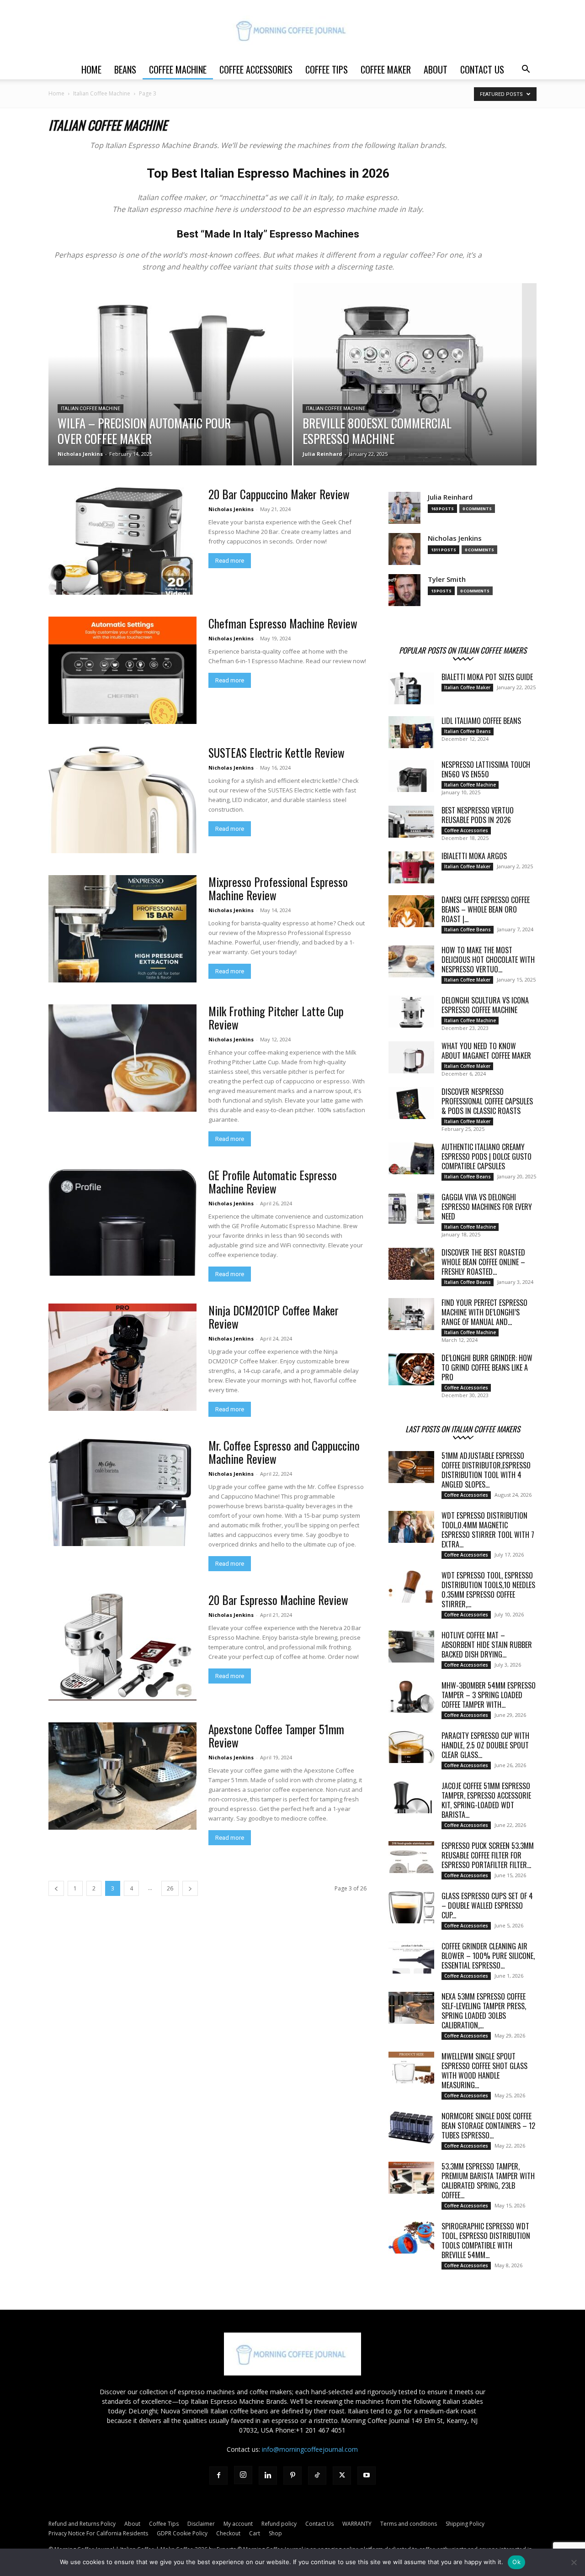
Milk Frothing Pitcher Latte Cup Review (276, 1018)
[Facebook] (218, 2476)
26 (170, 1888)
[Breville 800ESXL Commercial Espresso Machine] (415, 389)
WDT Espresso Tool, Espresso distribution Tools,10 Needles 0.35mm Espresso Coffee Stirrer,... (488, 1590)
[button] (526, 70)
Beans (125, 69)
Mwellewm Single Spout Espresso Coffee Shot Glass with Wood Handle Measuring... (484, 2071)
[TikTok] (317, 2476)
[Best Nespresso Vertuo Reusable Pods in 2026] (411, 822)
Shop (275, 2533)
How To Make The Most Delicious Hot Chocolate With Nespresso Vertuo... (488, 960)
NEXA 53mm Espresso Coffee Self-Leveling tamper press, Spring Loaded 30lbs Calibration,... (484, 2011)
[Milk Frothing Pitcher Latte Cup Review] (122, 1058)
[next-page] (190, 1888)
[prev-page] (56, 1888)
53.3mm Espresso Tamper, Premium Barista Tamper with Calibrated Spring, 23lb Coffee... (488, 2181)
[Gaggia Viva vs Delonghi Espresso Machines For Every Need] (411, 1209)
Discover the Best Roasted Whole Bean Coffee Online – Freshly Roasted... (483, 1262)
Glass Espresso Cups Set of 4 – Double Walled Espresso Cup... (487, 1906)
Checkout (228, 2533)
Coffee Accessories (256, 69)
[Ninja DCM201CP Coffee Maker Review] (122, 1357)
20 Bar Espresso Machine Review (278, 1600)
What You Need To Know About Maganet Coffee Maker (486, 1051)
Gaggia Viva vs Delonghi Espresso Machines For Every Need (487, 1207)
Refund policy (279, 2524)
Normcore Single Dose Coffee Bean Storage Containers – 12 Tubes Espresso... (488, 2126)
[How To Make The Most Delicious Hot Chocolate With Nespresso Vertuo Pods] (411, 961)
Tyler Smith (447, 579)
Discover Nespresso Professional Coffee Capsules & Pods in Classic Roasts (487, 1101)
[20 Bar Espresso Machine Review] (122, 1647)
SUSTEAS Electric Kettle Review (277, 752)
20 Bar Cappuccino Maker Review (279, 494)
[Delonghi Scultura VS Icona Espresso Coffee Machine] (411, 1012)
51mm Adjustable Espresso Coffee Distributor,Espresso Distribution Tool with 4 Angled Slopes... (486, 1470)
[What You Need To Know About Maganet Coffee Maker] (411, 1057)
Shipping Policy (465, 2524)
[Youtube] (367, 2476)
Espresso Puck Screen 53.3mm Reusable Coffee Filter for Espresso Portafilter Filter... (488, 1855)
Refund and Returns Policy (82, 2524)
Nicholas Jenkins (80, 454)
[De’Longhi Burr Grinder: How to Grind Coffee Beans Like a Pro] (411, 1369)
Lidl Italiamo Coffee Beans (481, 721)
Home (91, 69)
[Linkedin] (268, 2476)
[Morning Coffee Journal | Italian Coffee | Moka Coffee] (292, 30)
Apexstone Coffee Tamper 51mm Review (276, 1736)
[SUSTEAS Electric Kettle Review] (122, 800)
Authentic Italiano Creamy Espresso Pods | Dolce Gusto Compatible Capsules (487, 1156)
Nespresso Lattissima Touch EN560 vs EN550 (486, 769)
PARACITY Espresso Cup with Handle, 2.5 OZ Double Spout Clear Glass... (485, 1745)
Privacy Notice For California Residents (98, 2533)
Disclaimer (201, 2524)
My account (238, 2524)
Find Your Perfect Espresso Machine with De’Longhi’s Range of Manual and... (484, 1312)
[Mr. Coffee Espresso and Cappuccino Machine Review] (122, 1492)
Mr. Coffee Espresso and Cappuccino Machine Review (284, 1452)
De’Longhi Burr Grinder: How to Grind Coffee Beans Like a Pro (487, 1367)
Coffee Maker (386, 69)
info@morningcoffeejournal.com (310, 2449)
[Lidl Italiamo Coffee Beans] (411, 732)
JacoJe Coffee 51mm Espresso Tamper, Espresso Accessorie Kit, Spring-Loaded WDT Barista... (486, 1800)
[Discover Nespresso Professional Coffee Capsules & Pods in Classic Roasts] (411, 1103)
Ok (516, 2562)
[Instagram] (243, 2475)
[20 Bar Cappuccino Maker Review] (122, 541)
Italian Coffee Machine (102, 93)
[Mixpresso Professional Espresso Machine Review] (122, 929)
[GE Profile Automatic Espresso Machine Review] (122, 1222)
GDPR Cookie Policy (182, 2533)
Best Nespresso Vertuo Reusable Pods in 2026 (478, 815)
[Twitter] (342, 2476)
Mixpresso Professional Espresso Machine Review (278, 888)
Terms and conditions (409, 2524)
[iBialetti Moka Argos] (411, 867)
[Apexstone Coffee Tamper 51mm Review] (122, 1776)
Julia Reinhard (322, 454)
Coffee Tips (327, 69)
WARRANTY (357, 2524)
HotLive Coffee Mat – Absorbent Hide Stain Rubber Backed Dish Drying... (487, 1645)
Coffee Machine (178, 69)
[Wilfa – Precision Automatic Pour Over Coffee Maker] (170, 389)
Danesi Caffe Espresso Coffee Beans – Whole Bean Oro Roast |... (486, 909)
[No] (574, 2562)
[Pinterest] (292, 2476)
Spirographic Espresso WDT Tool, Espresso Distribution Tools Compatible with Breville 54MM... (486, 2241)
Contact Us (482, 69)
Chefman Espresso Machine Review (283, 623)
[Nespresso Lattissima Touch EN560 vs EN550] (411, 776)
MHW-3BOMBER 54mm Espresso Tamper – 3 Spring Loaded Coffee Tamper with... (489, 1695)
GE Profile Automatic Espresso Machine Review (273, 1182)
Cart (255, 2533)
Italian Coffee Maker (467, 687)
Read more (230, 561)
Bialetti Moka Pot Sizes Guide (487, 677)
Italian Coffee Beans (468, 731)
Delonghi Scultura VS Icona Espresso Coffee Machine (485, 1005)
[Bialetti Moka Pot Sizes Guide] (411, 688)
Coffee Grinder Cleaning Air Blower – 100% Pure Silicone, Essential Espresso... (488, 1956)
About (436, 69)
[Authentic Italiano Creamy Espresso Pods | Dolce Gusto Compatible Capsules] (411, 1158)
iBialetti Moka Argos (474, 856)
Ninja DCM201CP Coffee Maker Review (274, 1317)
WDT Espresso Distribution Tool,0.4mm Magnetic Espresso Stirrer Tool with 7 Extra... (488, 1530)
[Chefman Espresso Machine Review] (122, 670)
